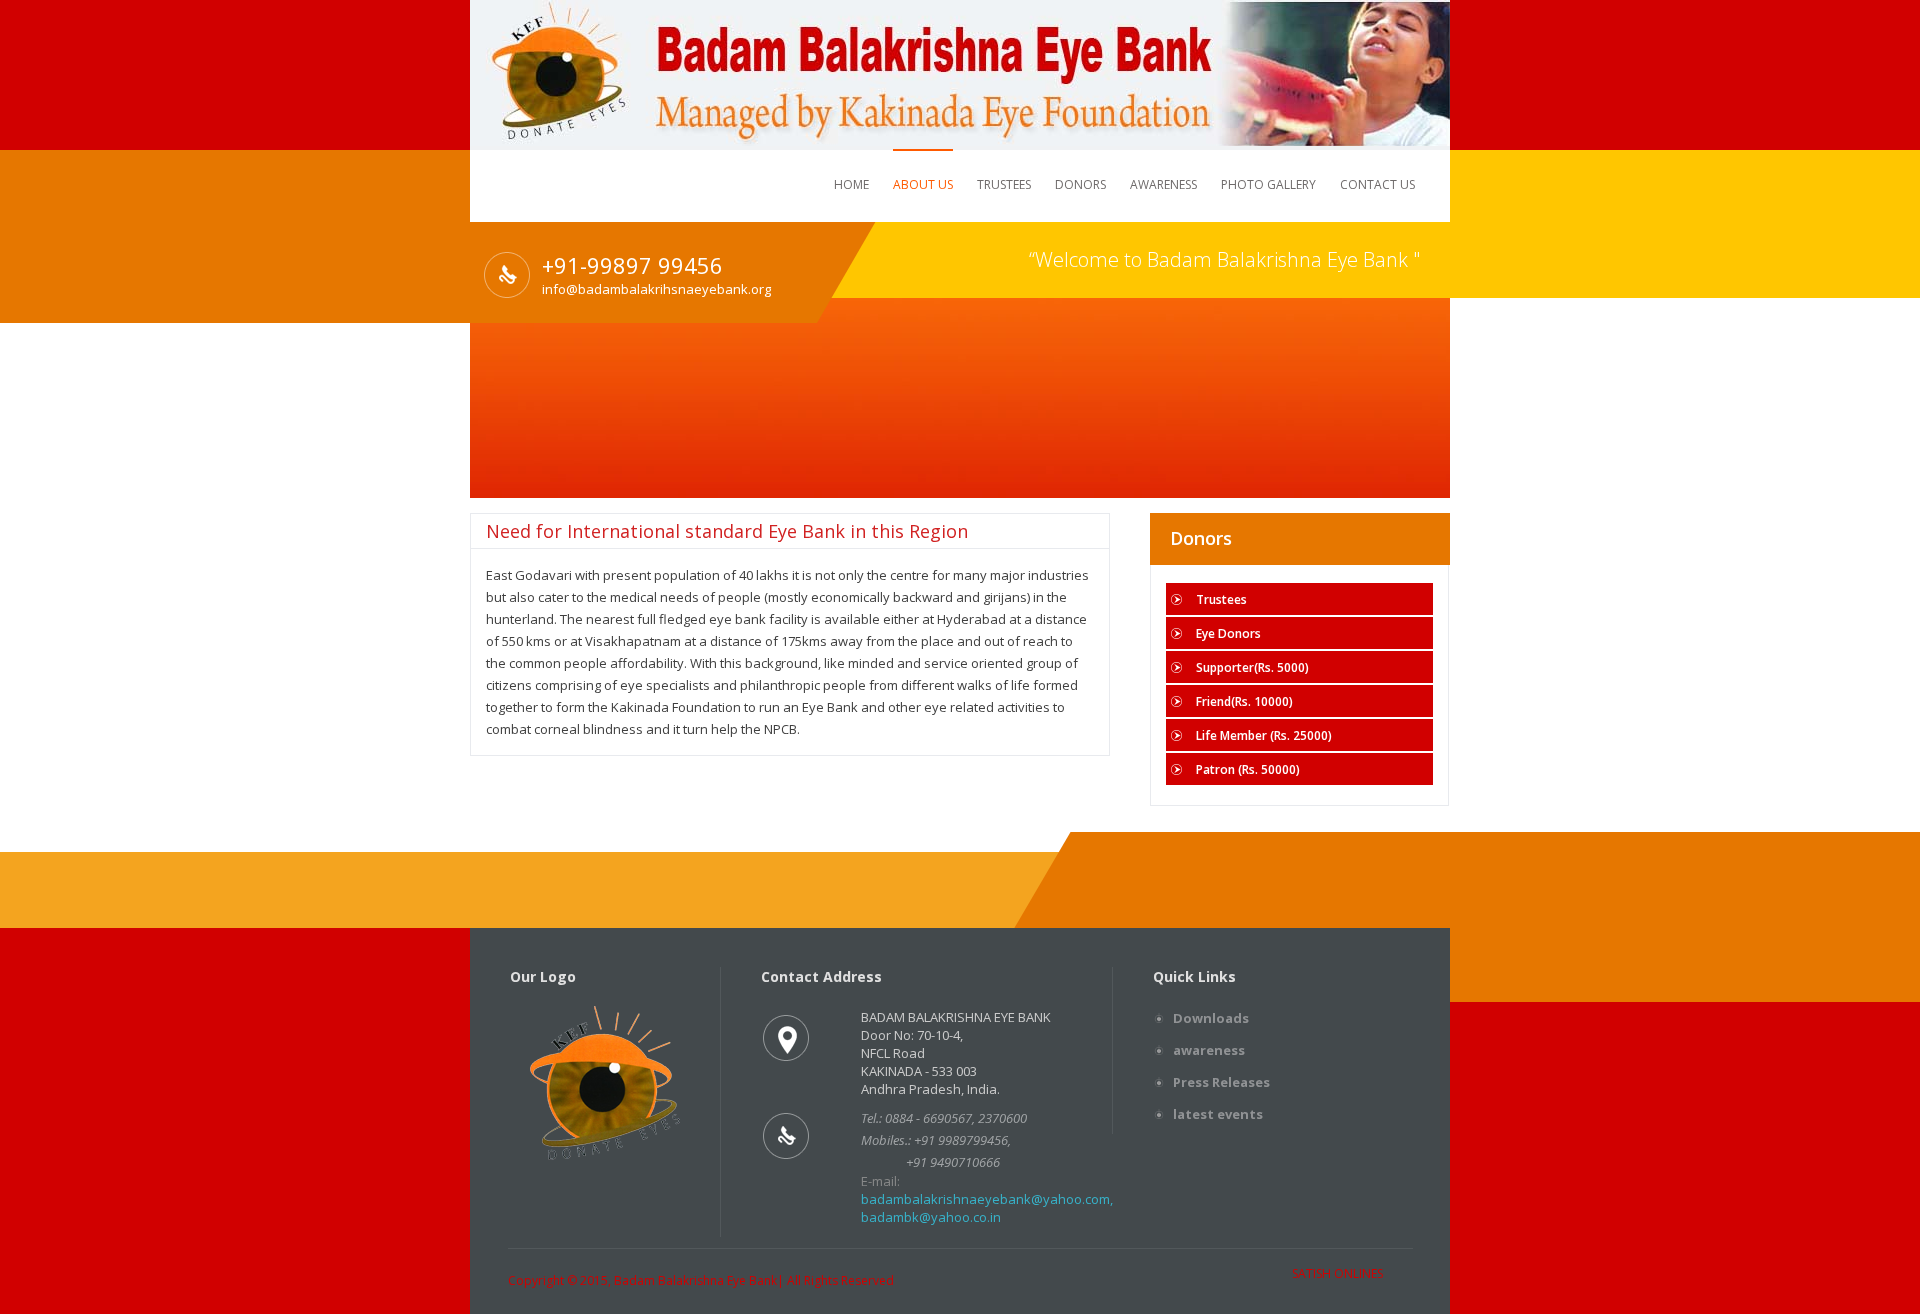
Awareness (1163, 184)
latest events (1218, 1114)
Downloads (1211, 1018)
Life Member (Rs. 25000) (1264, 735)
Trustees (1004, 184)
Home (851, 184)
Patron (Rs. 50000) (1248, 769)
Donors (1080, 184)
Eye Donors (1228, 633)
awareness (1209, 1050)
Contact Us (1377, 184)
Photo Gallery (1268, 184)
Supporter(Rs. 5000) (1252, 667)
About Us (923, 184)
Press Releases (1221, 1082)
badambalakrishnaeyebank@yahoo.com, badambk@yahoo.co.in (987, 1208)
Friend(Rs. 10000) (1244, 701)
